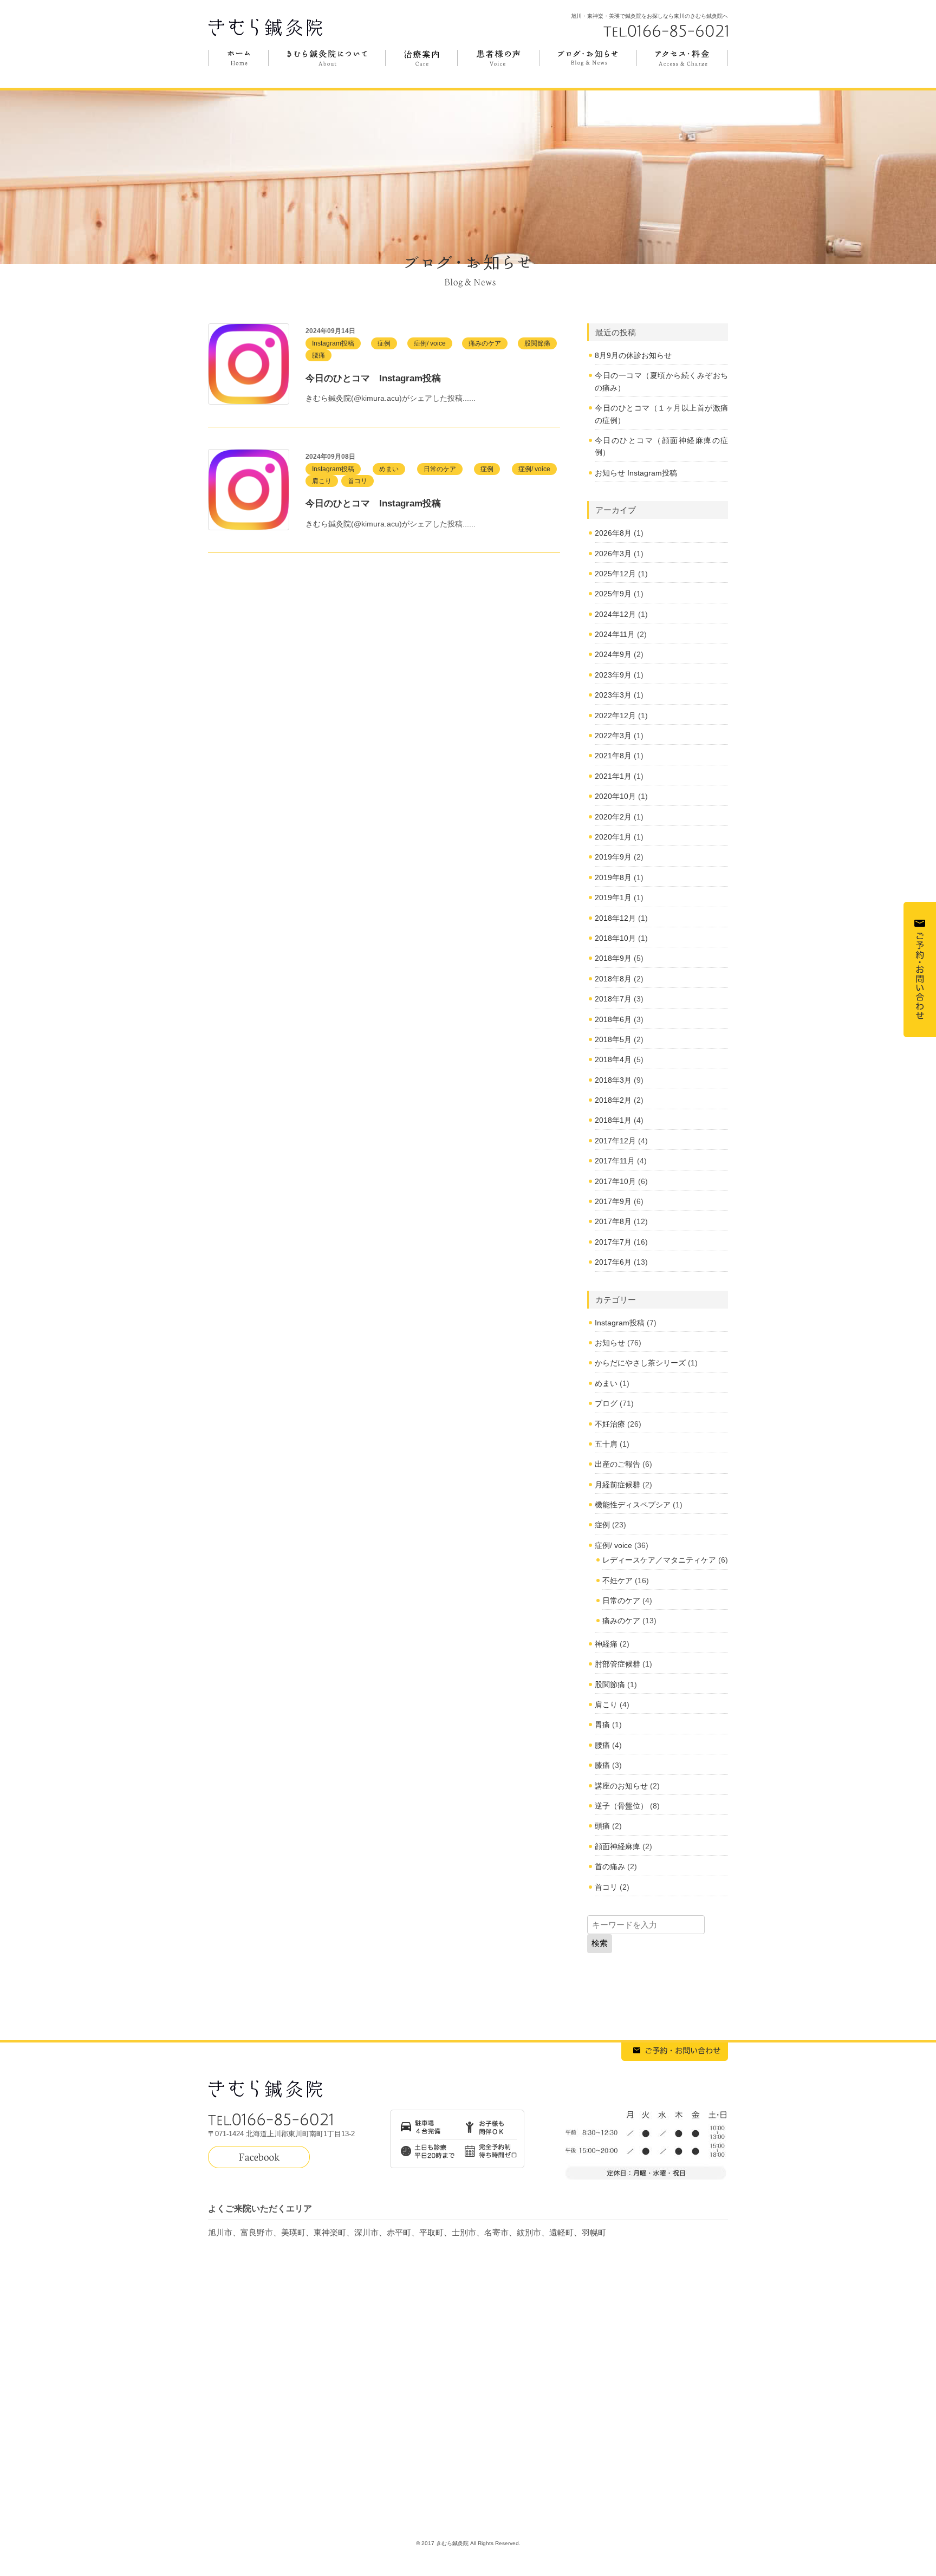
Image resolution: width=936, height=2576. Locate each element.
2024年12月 (615, 614)
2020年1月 (613, 837)
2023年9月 (613, 675)
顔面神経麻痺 (617, 1846)
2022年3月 (613, 736)
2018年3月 (613, 1080)
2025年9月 (613, 594)
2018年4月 (613, 1059)
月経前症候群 (617, 1485)
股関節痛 (537, 343)
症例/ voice (430, 343)
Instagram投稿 (333, 343)
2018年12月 (615, 918)
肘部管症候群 (617, 1664)
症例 (384, 343)
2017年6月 (613, 1262)
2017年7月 (613, 1242)
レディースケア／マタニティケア (659, 1560)
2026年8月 (613, 533)
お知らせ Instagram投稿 (636, 473)
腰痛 (318, 355)
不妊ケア (617, 1580)
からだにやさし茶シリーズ (640, 1363)
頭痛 (602, 1826)
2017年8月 (613, 1221)
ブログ (606, 1403)
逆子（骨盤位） (621, 1806)
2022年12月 (615, 715)
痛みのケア (485, 343)
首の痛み (610, 1866)
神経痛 (606, 1644)
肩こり (322, 481)
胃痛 (602, 1725)
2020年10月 (615, 796)
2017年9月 (613, 1201)
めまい (389, 469)
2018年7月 (613, 999)
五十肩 (606, 1444)
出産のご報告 (617, 1464)
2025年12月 (615, 574)
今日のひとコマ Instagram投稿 (373, 378)
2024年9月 (613, 654)
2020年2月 (613, 817)
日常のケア (440, 469)
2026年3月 (613, 554)
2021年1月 (613, 776)
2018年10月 (615, 938)
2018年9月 (613, 958)
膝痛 (602, 1765)
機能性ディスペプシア (633, 1505)
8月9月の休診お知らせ (633, 355)
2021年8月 (613, 756)
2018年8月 (613, 979)
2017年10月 (615, 1181)
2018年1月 (613, 1120)
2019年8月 (613, 877)
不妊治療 (610, 1424)
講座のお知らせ (621, 1786)
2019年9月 (613, 857)
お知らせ (610, 1343)
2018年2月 (613, 1100)
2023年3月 (613, 695)
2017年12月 (615, 1141)
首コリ (357, 481)
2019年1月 (613, 897)
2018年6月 (613, 1019)
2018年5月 (613, 1039)
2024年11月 (615, 634)
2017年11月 (615, 1161)
